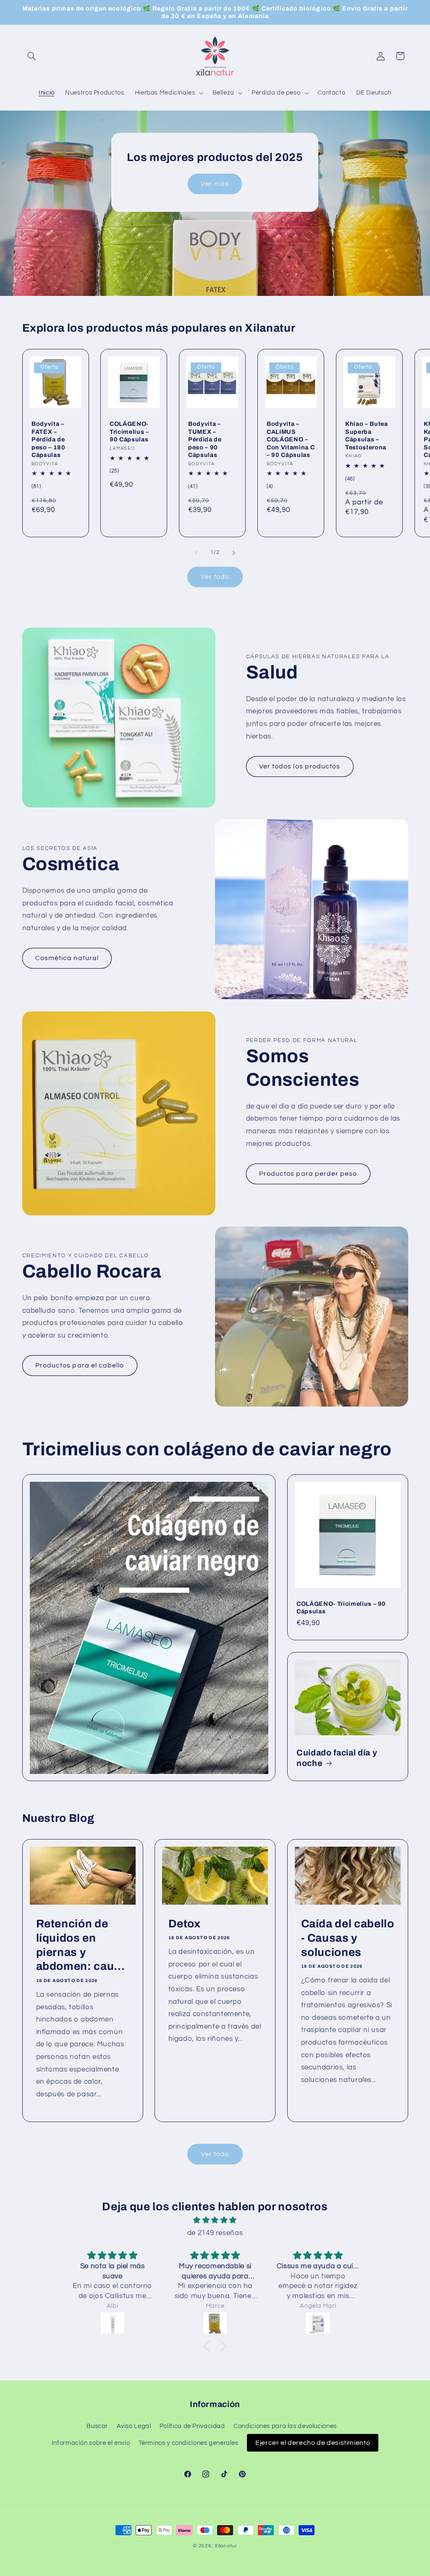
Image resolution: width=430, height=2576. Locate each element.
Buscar (97, 2426)
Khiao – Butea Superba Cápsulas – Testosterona (367, 435)
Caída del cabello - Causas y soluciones (347, 1938)
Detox (185, 1923)
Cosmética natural (67, 958)
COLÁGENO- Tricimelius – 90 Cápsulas (129, 432)
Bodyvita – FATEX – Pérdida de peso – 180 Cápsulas (49, 439)
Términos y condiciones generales (189, 2443)
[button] (32, 56)
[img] (215, 2221)
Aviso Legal (134, 2426)
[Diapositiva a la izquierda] (196, 553)
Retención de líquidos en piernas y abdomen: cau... (80, 1945)
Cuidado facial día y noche (337, 1758)
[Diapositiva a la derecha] (234, 553)
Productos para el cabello (80, 1365)
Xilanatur (226, 2546)
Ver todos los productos (300, 766)
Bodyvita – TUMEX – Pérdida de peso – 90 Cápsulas (205, 439)
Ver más (215, 184)
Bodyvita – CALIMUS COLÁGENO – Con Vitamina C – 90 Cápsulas (291, 439)
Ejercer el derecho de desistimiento (313, 2443)
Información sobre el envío (91, 2443)
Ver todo (215, 577)
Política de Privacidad (192, 2426)
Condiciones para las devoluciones (285, 2426)
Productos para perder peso (308, 1174)
